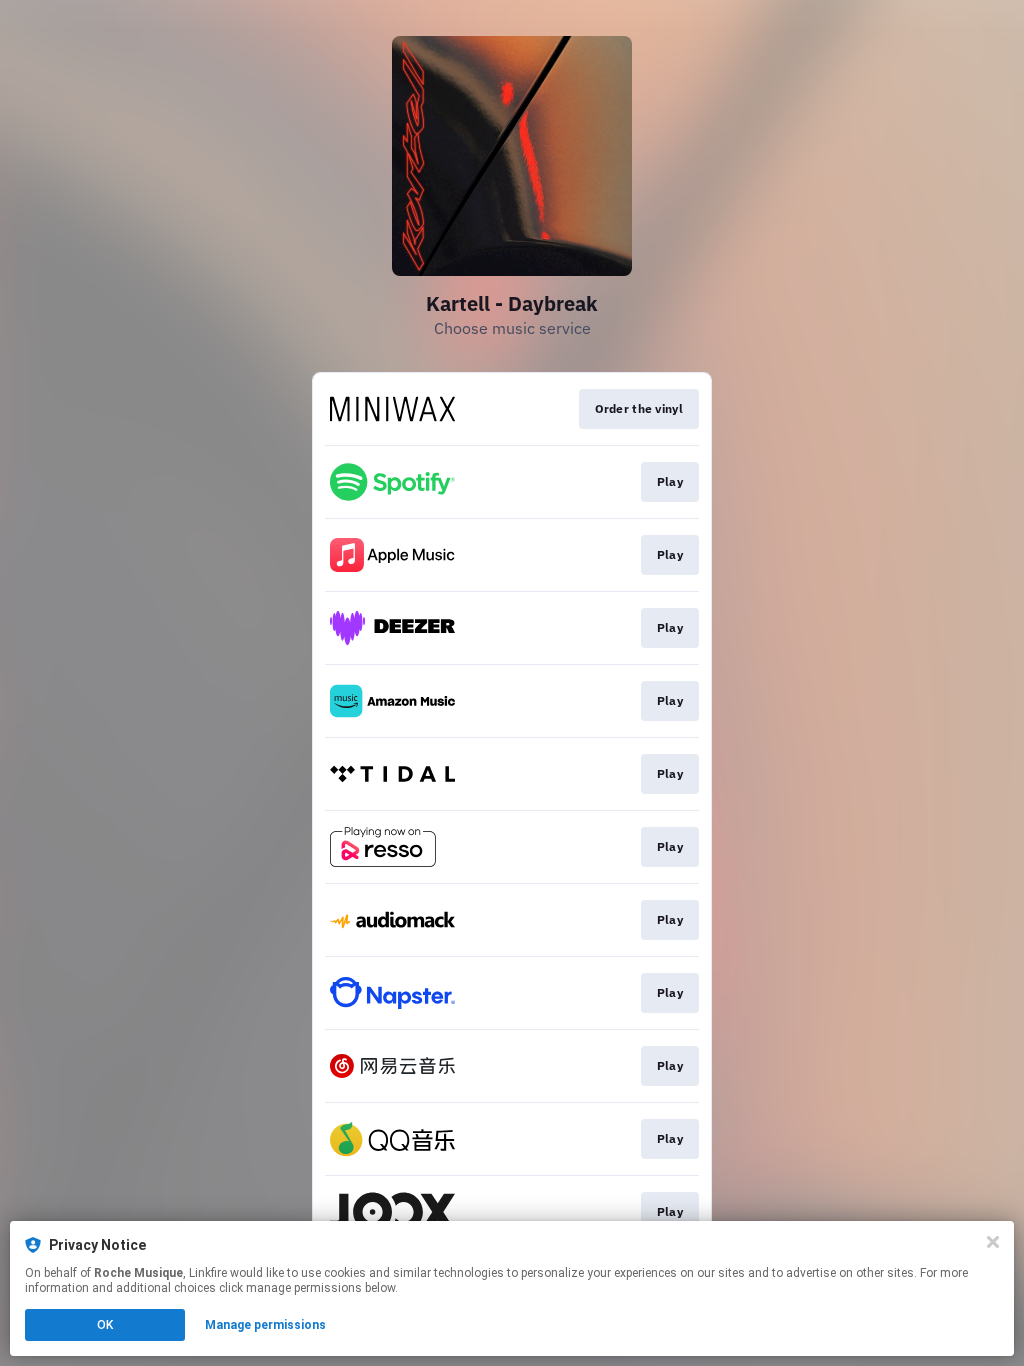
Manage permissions (265, 1325)
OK (105, 1325)
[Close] (993, 1242)
